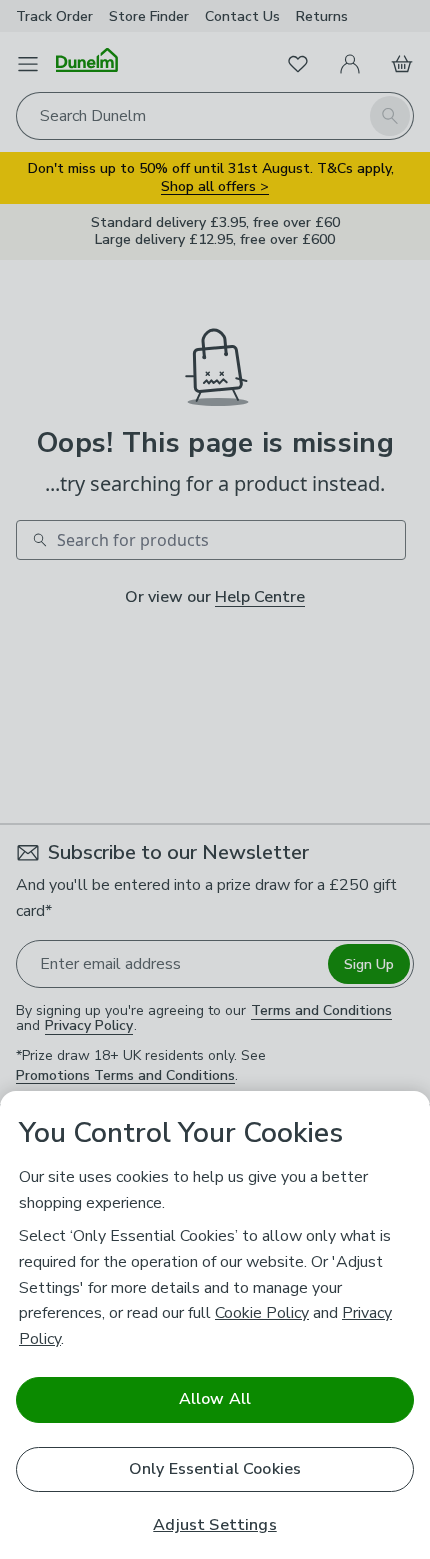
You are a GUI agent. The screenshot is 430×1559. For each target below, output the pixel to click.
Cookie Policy (262, 1313)
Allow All (215, 1399)
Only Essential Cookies (215, 1469)
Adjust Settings (214, 1525)
